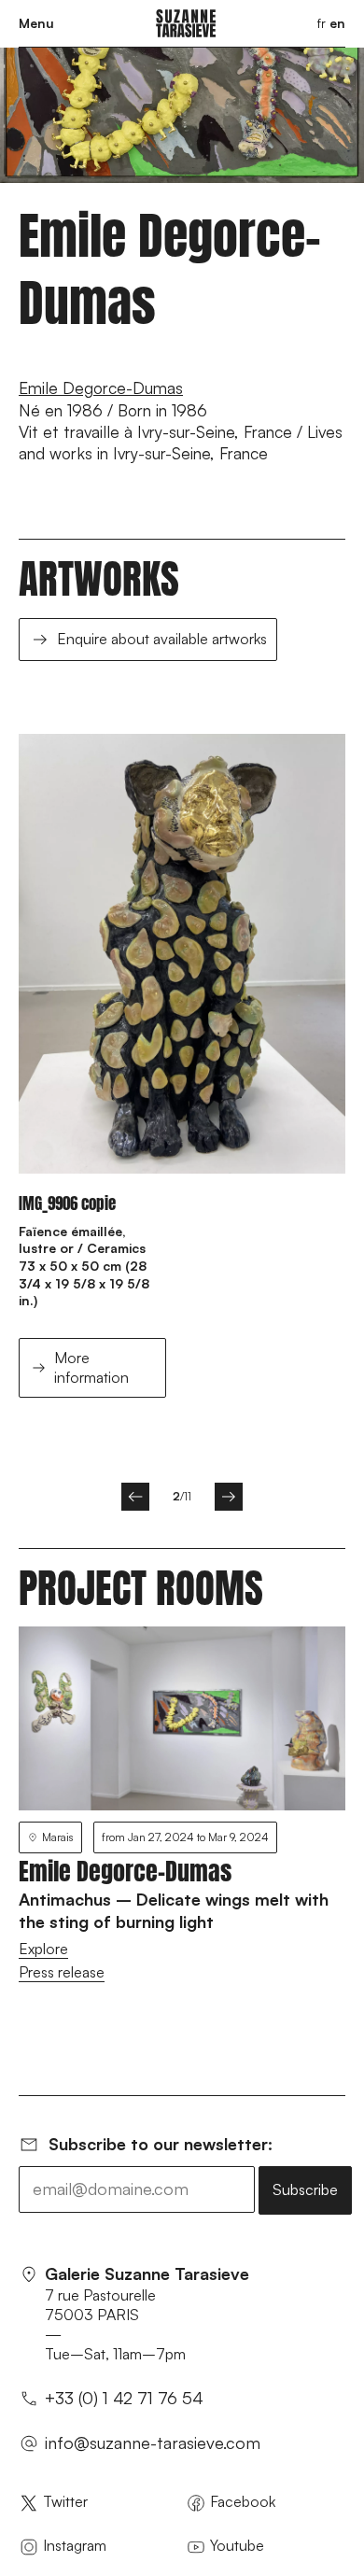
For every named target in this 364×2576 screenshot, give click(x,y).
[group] (182, 1085)
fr (322, 23)
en (337, 23)
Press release (62, 1972)
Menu (36, 23)
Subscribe (305, 2189)
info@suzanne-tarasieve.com (153, 2442)
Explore (43, 1949)
